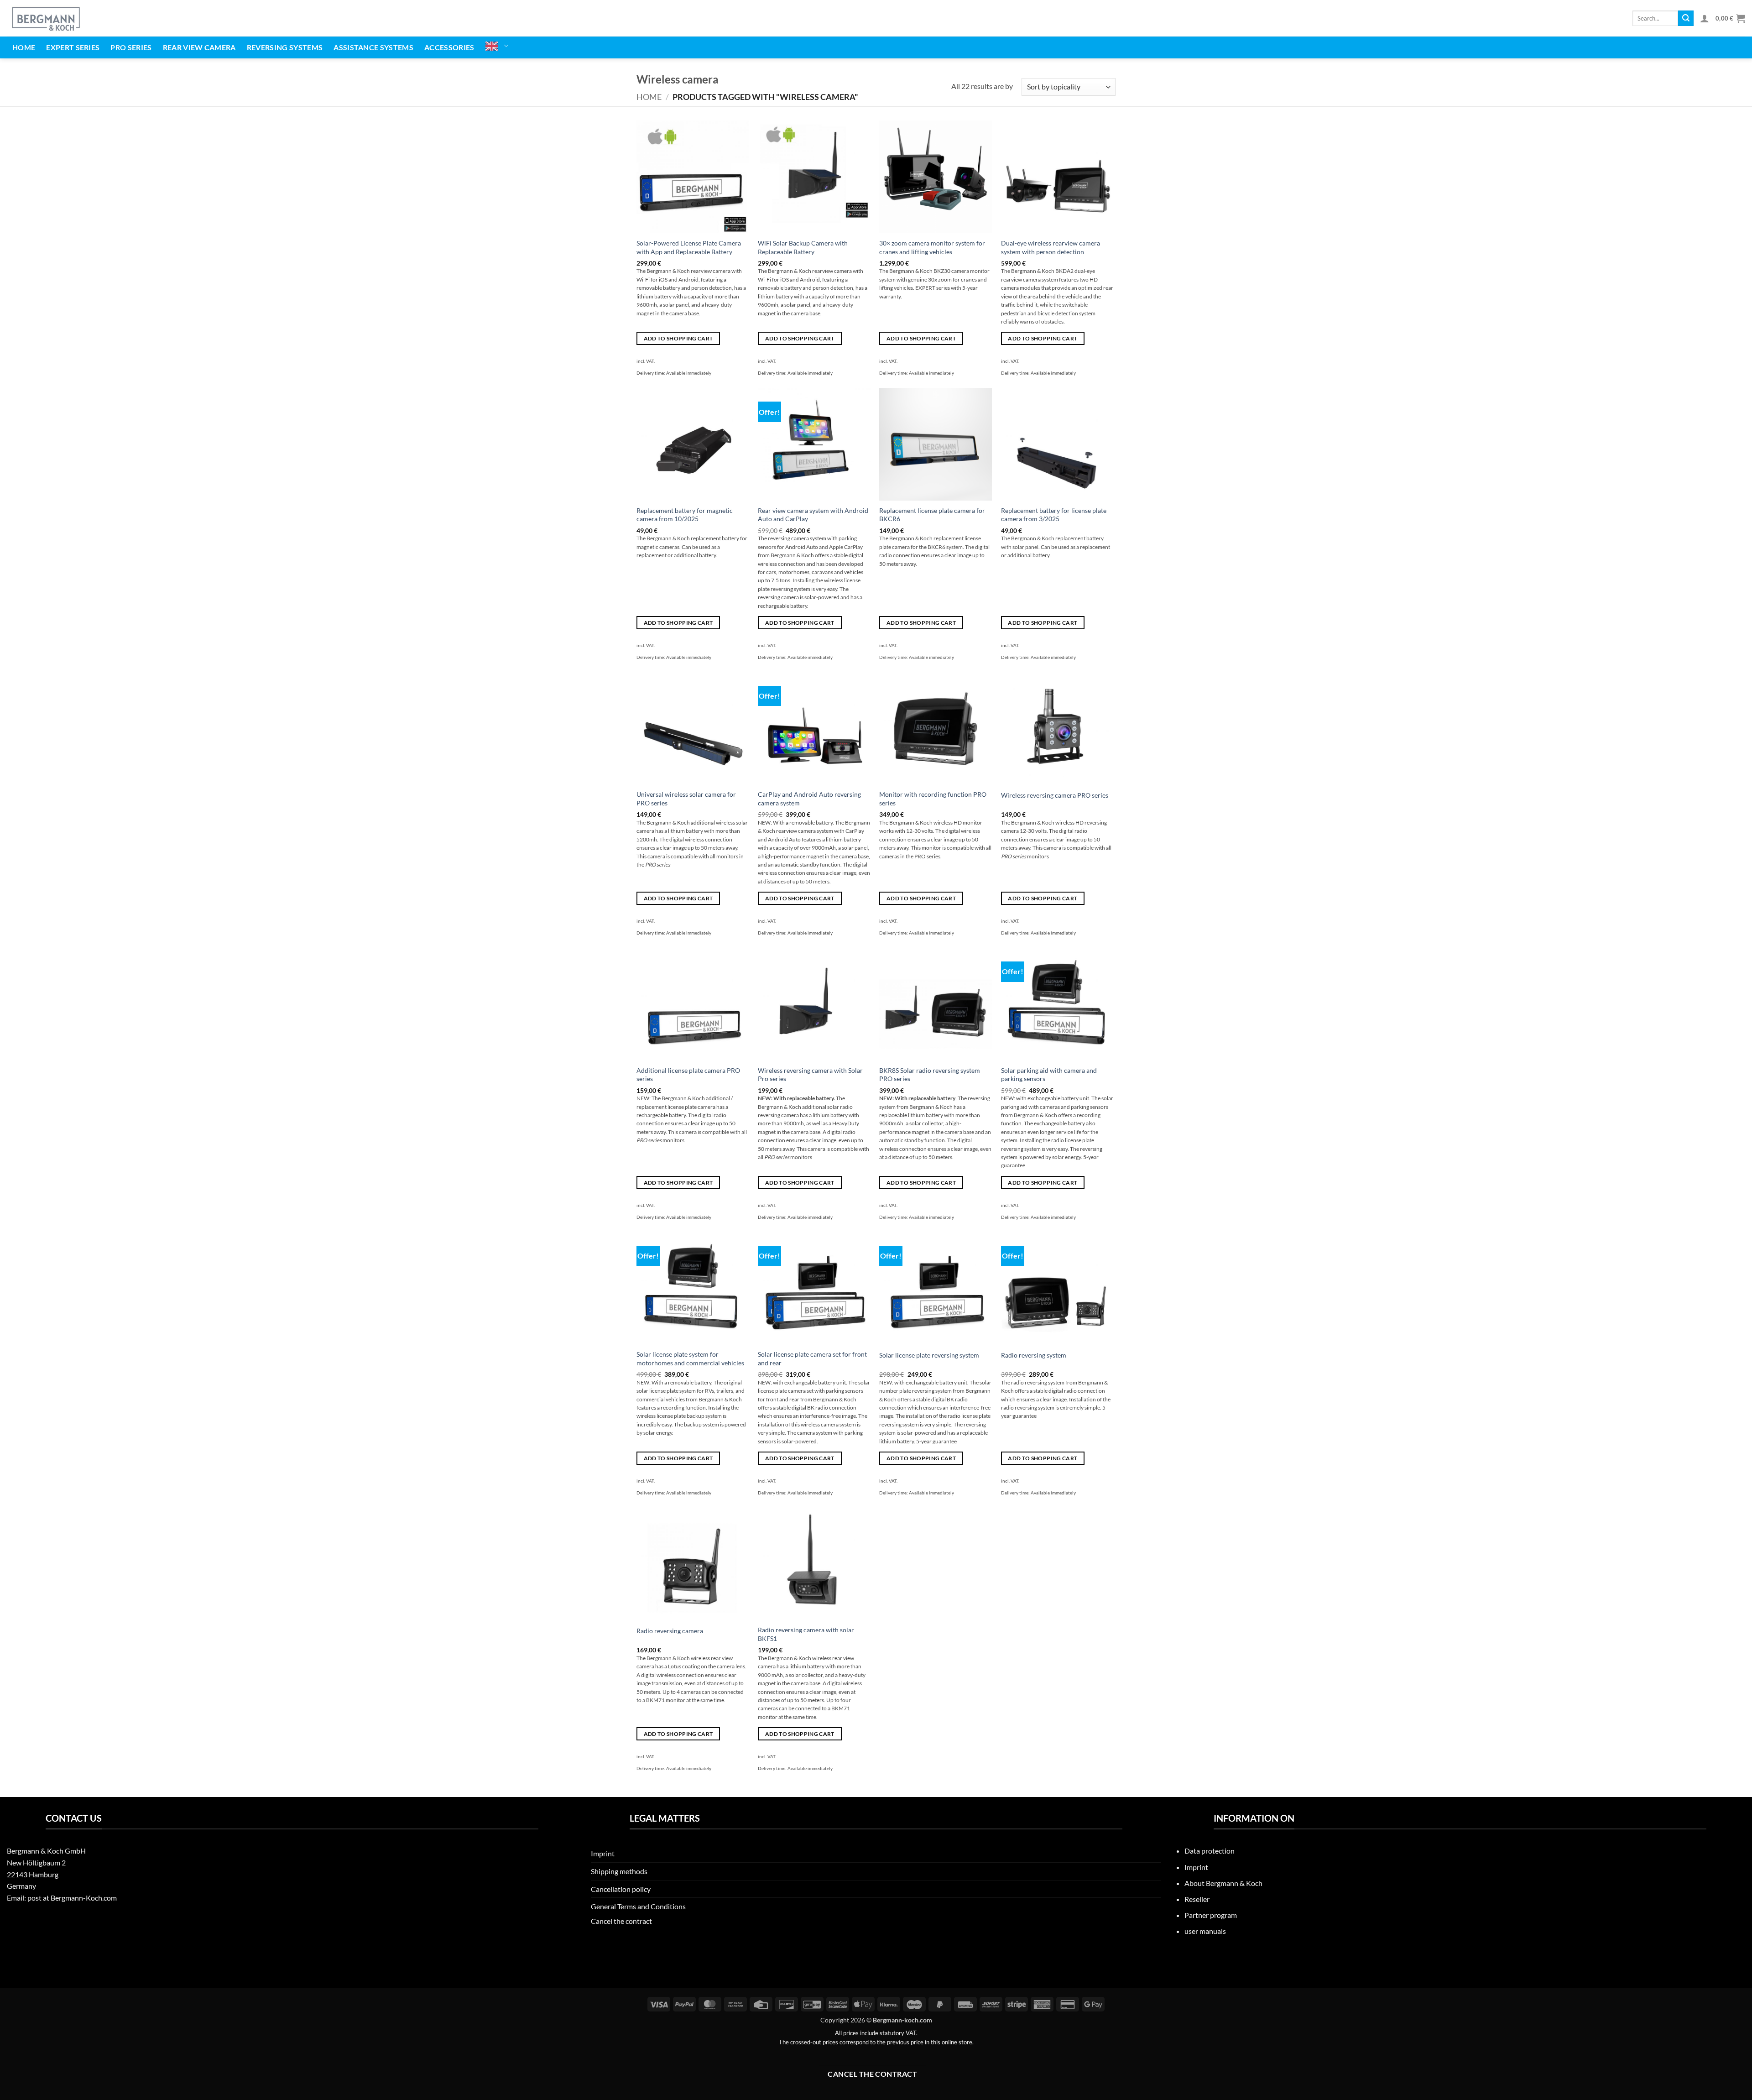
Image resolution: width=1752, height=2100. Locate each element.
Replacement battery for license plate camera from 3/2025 (1054, 515)
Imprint (603, 1853)
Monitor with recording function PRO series (933, 799)
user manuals (1205, 1931)
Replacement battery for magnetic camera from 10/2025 (685, 515)
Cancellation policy (621, 1889)
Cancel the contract (621, 1921)
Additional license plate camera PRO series (688, 1075)
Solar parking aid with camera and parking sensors (1049, 1075)
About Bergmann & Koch (1223, 1883)
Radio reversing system (1034, 1355)
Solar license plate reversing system (929, 1355)
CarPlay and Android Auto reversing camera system (809, 799)
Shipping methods (619, 1871)
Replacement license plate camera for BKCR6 (932, 515)
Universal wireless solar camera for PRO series (686, 799)
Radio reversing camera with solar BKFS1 (806, 1634)
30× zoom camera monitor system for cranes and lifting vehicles (932, 247)
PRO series (131, 47)
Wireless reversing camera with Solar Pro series (810, 1075)
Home (24, 47)
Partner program (1211, 1915)
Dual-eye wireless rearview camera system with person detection (1051, 247)
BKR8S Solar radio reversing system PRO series (930, 1075)
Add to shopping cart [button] (678, 338)
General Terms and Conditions (638, 1906)
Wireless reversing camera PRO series (1055, 795)
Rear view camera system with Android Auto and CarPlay (813, 515)
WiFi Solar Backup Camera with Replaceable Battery (803, 247)
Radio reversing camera (670, 1631)
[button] (1705, 18)
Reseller (1197, 1899)
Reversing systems (285, 47)
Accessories (449, 47)
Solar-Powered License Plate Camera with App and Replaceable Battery (689, 247)
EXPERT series (73, 47)
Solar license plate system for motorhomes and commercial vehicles (690, 1358)
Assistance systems (373, 47)
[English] (497, 46)
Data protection (1210, 1851)
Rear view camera (199, 47)
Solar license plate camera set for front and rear (812, 1358)
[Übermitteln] (1686, 18)
